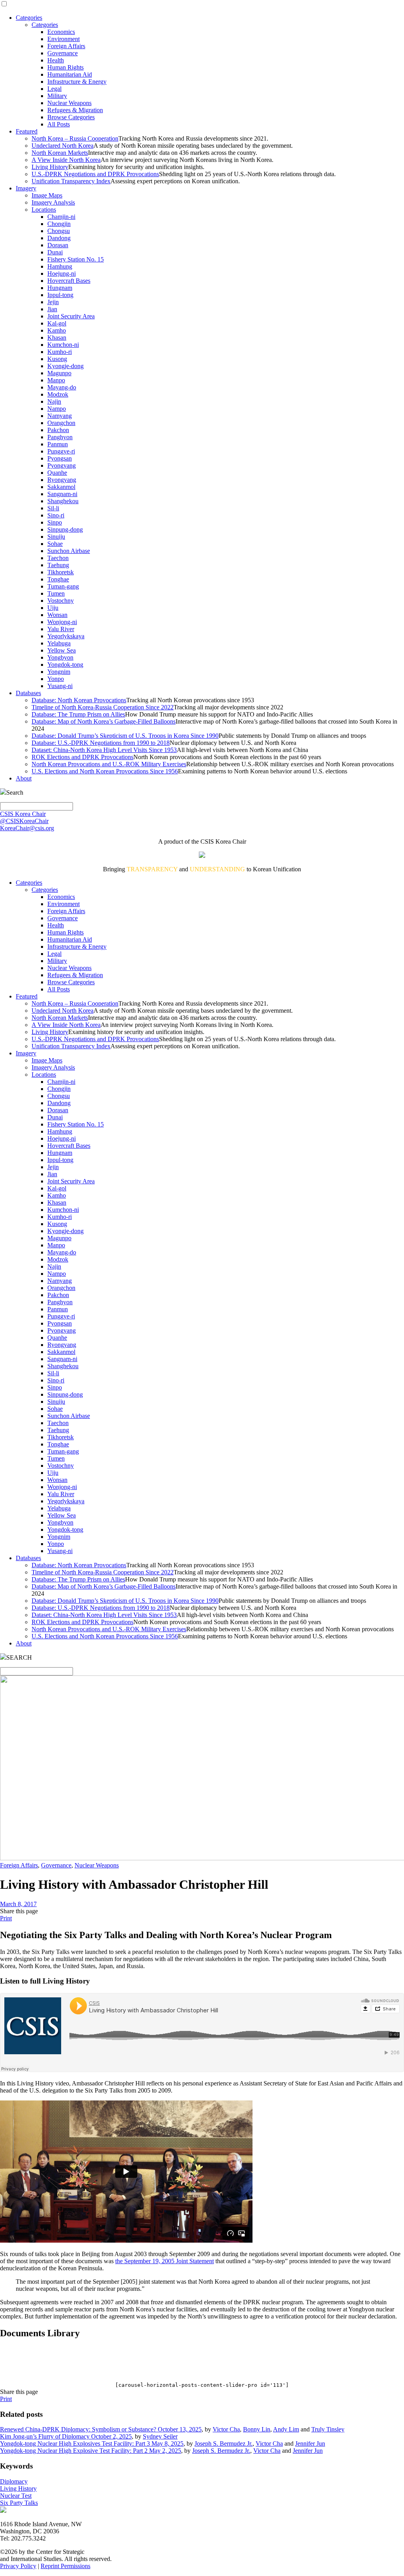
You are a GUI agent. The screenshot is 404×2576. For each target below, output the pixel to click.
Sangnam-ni (62, 494)
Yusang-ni (60, 686)
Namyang (60, 416)
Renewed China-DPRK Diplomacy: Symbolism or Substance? (79, 2429)
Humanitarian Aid (70, 74)
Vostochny (61, 601)
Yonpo (56, 679)
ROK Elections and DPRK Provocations (82, 757)
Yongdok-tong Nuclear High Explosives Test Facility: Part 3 (76, 2443)
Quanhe (57, 473)
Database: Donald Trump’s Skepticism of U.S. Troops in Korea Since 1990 (125, 736)
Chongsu (59, 231)
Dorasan (58, 245)
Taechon (58, 558)
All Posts (59, 124)
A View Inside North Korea (66, 160)
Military (57, 96)
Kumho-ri (60, 352)
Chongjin (59, 224)
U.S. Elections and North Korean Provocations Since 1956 (105, 771)
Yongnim (59, 672)
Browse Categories (71, 117)
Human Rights (65, 67)
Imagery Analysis (53, 202)
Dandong (59, 238)
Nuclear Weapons (69, 103)
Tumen (56, 593)
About (24, 778)
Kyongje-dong (65, 366)
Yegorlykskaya (66, 636)
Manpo (56, 380)
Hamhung (60, 266)
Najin (54, 401)
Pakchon (58, 430)
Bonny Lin (257, 2429)
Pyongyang (62, 465)
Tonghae (58, 579)
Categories (29, 18)
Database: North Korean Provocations (79, 700)
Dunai (55, 252)
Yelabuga (59, 643)
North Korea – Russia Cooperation (75, 138)
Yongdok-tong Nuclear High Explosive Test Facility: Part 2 (75, 2451)
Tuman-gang (63, 586)
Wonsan (57, 615)
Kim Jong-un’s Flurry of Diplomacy (46, 2436)
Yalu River (61, 629)
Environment (64, 39)
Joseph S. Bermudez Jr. (224, 2443)
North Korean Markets (60, 153)
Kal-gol (57, 323)
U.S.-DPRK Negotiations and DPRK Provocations (95, 174)
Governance (63, 53)
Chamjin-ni (61, 217)
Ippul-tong (60, 295)
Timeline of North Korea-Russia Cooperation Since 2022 (103, 707)
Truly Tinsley (328, 2429)
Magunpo (59, 373)
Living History (50, 167)
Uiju (53, 608)
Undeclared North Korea (63, 146)
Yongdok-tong (65, 665)
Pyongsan (60, 458)
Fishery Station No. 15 (76, 259)
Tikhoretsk (61, 572)
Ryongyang (62, 480)
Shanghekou (63, 501)
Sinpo (55, 522)
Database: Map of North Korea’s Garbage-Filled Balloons (104, 721)
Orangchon (61, 423)
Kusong (57, 359)
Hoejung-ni (62, 274)
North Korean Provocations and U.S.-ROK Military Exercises (109, 764)
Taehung (58, 565)
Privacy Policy (18, 2566)
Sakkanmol (61, 487)
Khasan (57, 338)
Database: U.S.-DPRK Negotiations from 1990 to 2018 (101, 743)
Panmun (58, 444)
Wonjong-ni (62, 622)
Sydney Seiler (160, 2436)
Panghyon (60, 437)
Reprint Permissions (65, 2566)
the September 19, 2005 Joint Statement (165, 2261)
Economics (61, 32)
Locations (44, 210)
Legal (54, 89)
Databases (28, 693)
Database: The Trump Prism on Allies (78, 714)
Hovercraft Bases (69, 281)
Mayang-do (62, 387)
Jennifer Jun (310, 2443)
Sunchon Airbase (69, 551)
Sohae (55, 544)
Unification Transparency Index (71, 181)
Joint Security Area (71, 316)
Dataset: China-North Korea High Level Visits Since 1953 (104, 750)
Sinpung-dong (65, 529)
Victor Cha (226, 2429)
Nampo (57, 409)
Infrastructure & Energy (77, 82)
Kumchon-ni (63, 345)
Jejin (53, 302)
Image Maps (47, 195)
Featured (27, 131)
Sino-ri (56, 515)
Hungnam (60, 288)
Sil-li (53, 508)
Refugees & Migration (75, 110)
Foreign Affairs (66, 46)
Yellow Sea (62, 650)
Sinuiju (56, 537)
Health (56, 60)
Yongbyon (60, 657)
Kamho (57, 330)
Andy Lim (286, 2429)
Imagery (26, 188)
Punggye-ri (61, 451)
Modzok (58, 394)
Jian (52, 309)
